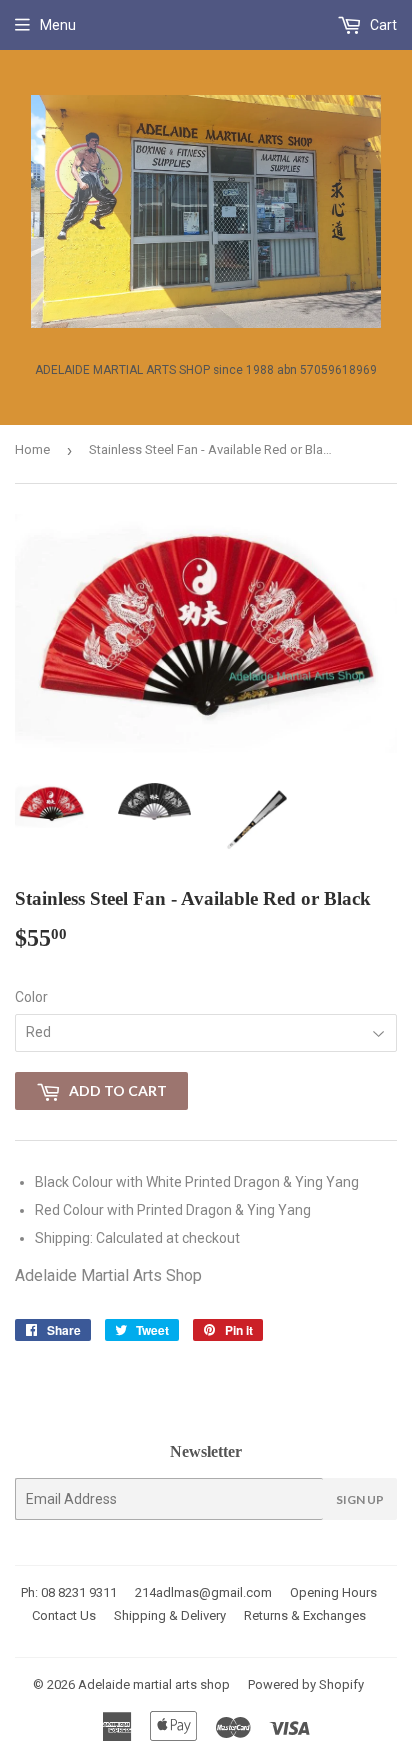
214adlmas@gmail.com (203, 1592)
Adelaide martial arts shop (154, 1684)
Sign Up (360, 1499)
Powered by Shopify (306, 1684)
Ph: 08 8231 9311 (69, 1592)
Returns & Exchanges (305, 1615)
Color (31, 997)
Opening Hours (333, 1592)
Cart (382, 25)
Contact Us (64, 1615)
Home (32, 449)
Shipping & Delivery (170, 1615)
